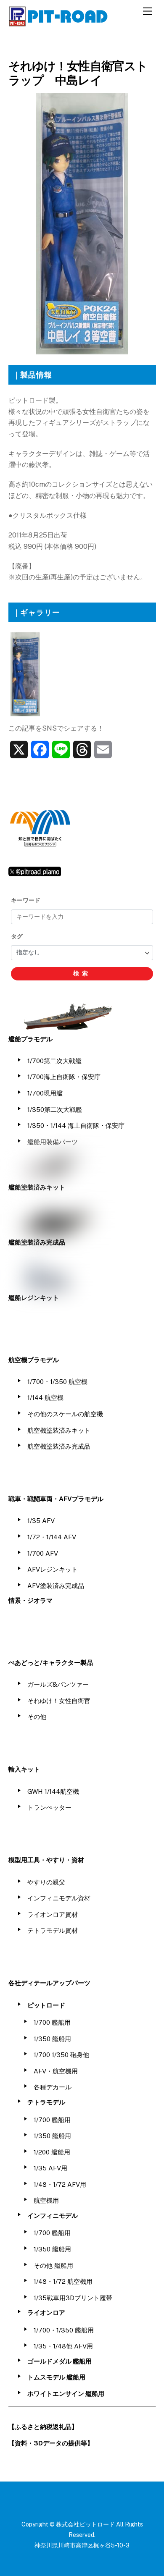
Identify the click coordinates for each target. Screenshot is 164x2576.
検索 (82, 973)
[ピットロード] (59, 23)
